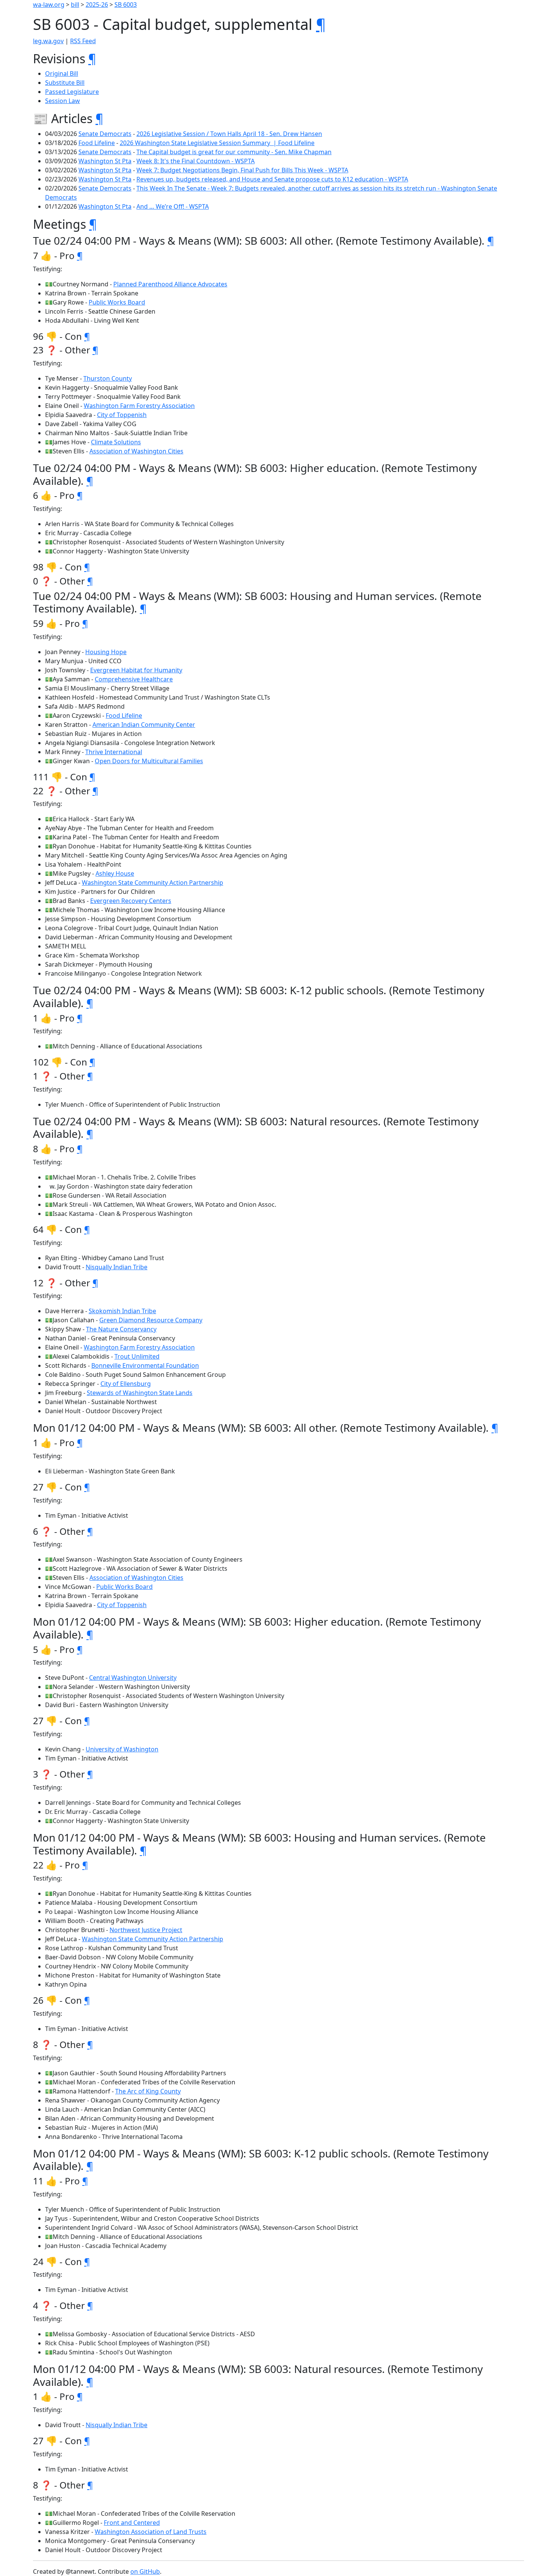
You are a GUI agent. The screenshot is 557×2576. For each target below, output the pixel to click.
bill (75, 5)
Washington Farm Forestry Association (139, 406)
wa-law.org (49, 5)
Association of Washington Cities (136, 451)
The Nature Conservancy (121, 1329)
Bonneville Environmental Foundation (145, 1365)
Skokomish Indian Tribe (122, 1311)
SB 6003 (126, 5)
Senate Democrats (105, 134)
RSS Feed (83, 41)
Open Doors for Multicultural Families (149, 761)
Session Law (63, 101)
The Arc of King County (148, 2091)
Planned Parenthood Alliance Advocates (170, 284)
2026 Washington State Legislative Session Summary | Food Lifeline (217, 143)
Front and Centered (132, 2523)
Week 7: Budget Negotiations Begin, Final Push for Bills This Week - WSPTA (242, 170)
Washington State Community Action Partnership (153, 883)
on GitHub (145, 2571)
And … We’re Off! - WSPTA (173, 206)
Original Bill (62, 73)
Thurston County (108, 378)
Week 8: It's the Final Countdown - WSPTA (196, 161)
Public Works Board (117, 302)
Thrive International (114, 752)
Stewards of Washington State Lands (140, 1393)
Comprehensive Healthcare (134, 679)
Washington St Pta (105, 161)
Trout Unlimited (137, 1356)
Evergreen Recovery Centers (131, 901)
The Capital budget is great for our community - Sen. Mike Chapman (234, 152)
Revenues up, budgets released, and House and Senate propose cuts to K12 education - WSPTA (272, 179)
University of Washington (122, 1749)
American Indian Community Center (144, 725)
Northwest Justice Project (146, 1930)
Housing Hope (106, 652)
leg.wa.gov (48, 41)
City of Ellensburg (126, 1384)
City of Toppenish (122, 415)
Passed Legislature (72, 92)
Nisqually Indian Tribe (117, 1267)
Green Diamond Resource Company (151, 1320)
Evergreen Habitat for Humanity (136, 670)
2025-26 (97, 5)
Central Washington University (133, 1678)
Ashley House (115, 873)
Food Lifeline (97, 143)
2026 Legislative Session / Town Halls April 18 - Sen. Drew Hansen (229, 134)
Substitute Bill (65, 83)
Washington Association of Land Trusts (151, 2532)
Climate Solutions (116, 442)
